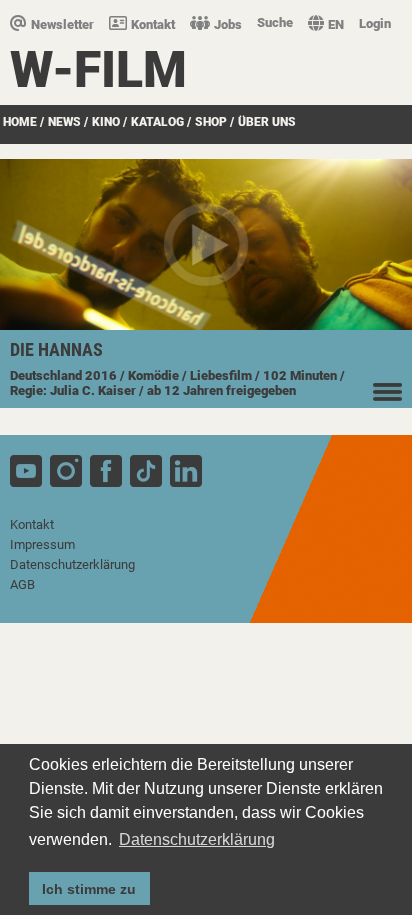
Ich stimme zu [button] (89, 889)
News (64, 122)
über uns (267, 122)
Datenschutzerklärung (72, 564)
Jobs (228, 24)
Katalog (157, 122)
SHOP (211, 122)
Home (20, 122)
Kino (106, 122)
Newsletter (62, 24)
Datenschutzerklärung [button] (197, 839)
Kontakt (153, 24)
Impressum (42, 544)
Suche (275, 22)
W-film (98, 70)
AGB (22, 584)
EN (336, 24)
